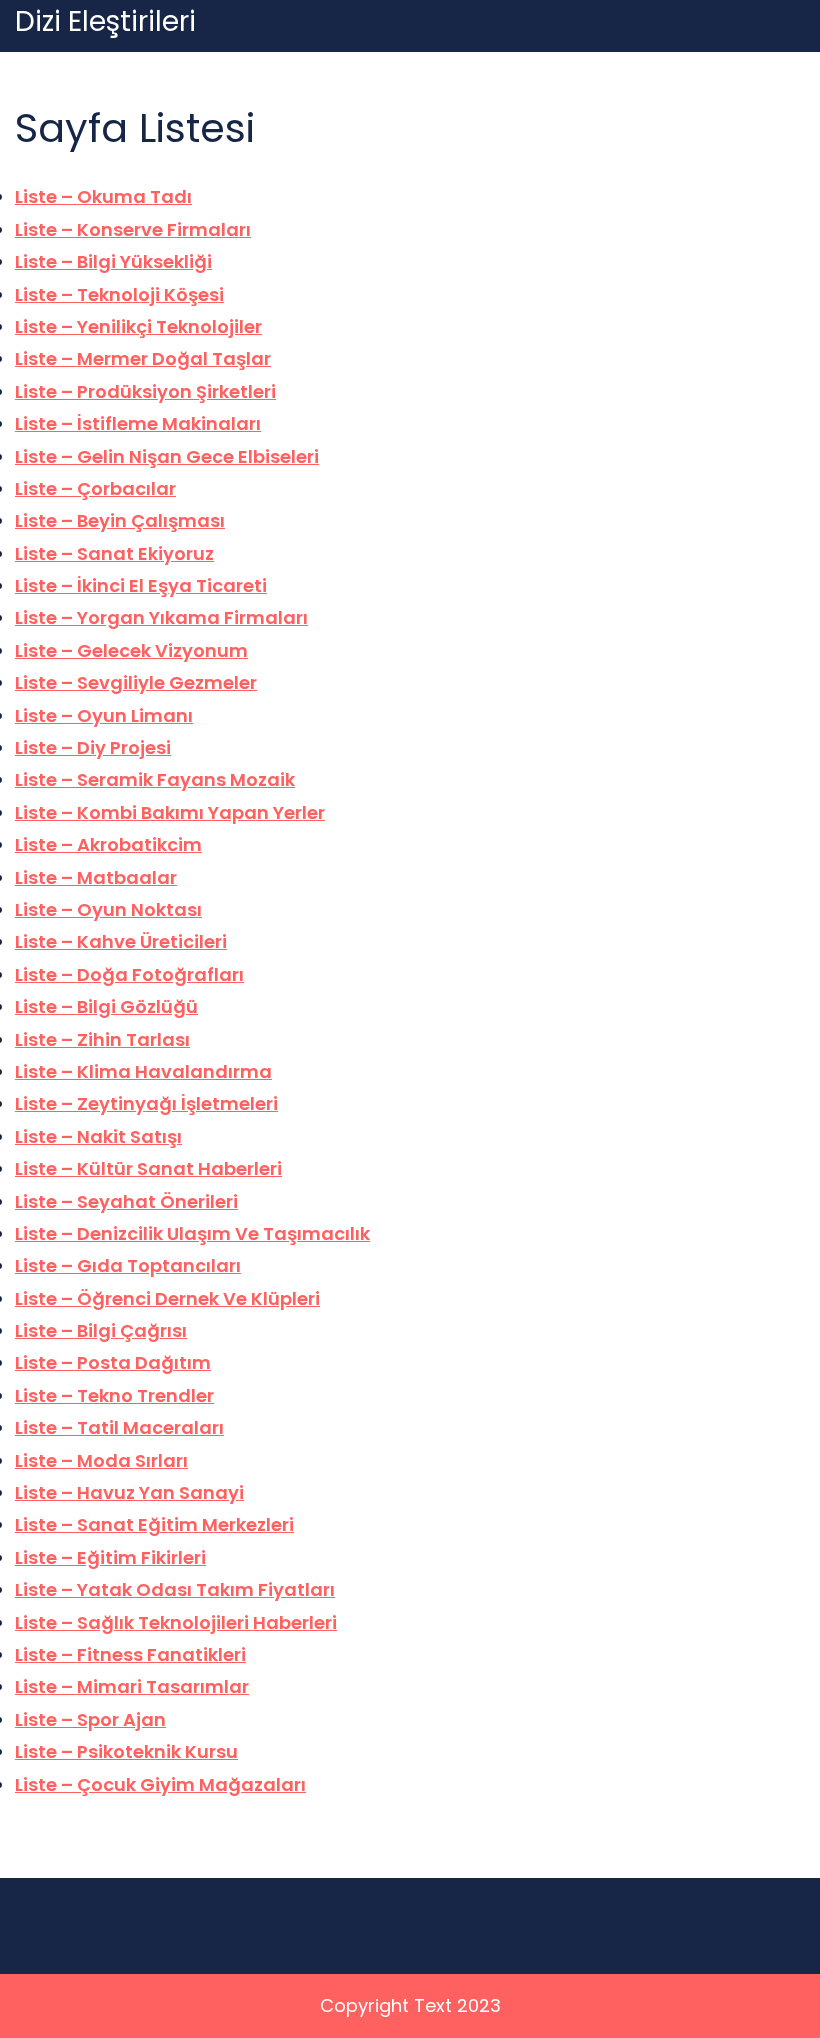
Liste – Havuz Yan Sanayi (129, 1492)
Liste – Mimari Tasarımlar (132, 1686)
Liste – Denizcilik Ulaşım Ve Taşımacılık (192, 1233)
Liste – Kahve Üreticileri (121, 941)
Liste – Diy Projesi (93, 747)
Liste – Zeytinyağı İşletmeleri (146, 1103)
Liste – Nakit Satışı (98, 1136)
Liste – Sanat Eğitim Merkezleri (154, 1524)
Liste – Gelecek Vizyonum (131, 650)
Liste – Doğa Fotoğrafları (129, 974)
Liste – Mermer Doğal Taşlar (143, 358)
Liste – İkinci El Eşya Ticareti (141, 585)
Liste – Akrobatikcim (108, 844)
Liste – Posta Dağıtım (113, 1362)
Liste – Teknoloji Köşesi (119, 294)
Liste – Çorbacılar (95, 488)
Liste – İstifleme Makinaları (138, 423)
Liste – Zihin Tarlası (102, 1039)
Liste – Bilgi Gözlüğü (106, 1006)
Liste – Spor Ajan (90, 1719)
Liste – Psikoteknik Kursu (126, 1751)
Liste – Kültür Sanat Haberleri (148, 1168)
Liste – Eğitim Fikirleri (110, 1557)
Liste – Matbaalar (96, 877)
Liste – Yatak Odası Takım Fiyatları (175, 1589)
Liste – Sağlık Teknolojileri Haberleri (176, 1622)
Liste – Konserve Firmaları (133, 229)
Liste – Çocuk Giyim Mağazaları (160, 1784)
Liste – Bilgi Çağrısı (101, 1330)
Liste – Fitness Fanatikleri (130, 1654)
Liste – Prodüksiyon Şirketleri (145, 391)
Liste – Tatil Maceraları (119, 1427)
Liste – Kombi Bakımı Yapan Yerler (170, 812)
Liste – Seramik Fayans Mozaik (155, 779)
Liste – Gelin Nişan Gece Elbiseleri (167, 456)
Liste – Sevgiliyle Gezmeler (136, 682)
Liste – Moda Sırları (101, 1460)
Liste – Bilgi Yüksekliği (113, 261)
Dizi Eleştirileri (105, 22)
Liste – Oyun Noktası (108, 909)
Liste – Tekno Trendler (114, 1395)
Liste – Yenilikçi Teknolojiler (138, 326)
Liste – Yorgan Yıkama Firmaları (161, 617)
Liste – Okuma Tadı (103, 196)
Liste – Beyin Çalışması (120, 520)
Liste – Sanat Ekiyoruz (114, 553)
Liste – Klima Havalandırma (143, 1071)
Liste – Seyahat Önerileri (126, 1201)
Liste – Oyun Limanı (104, 715)
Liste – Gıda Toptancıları (128, 1265)
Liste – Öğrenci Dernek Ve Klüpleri (167, 1298)
